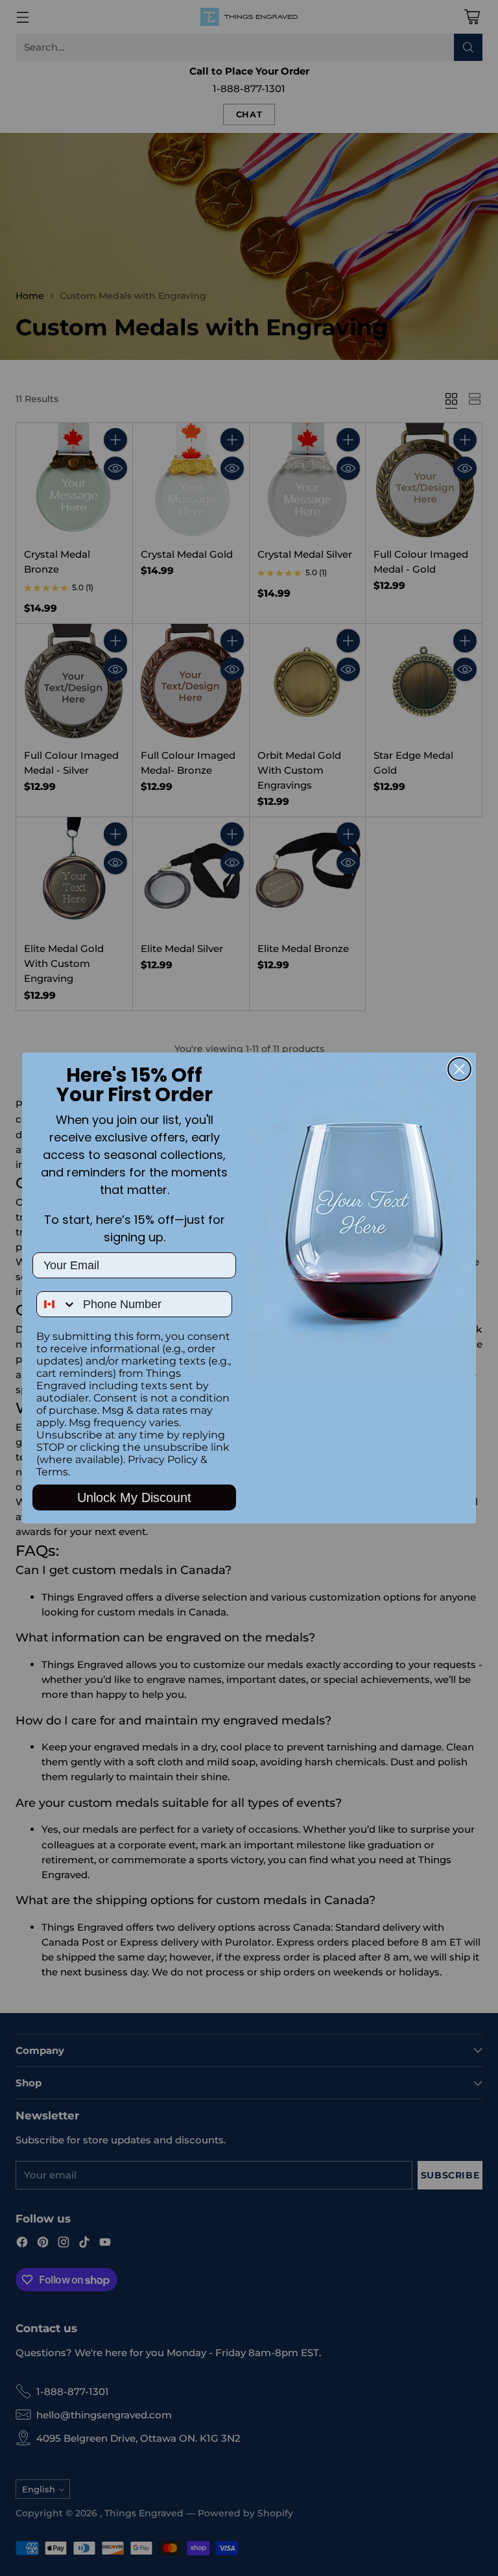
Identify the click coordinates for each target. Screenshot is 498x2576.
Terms (52, 1472)
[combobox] (57, 1304)
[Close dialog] (459, 1069)
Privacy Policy (163, 1460)
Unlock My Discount (134, 1497)
